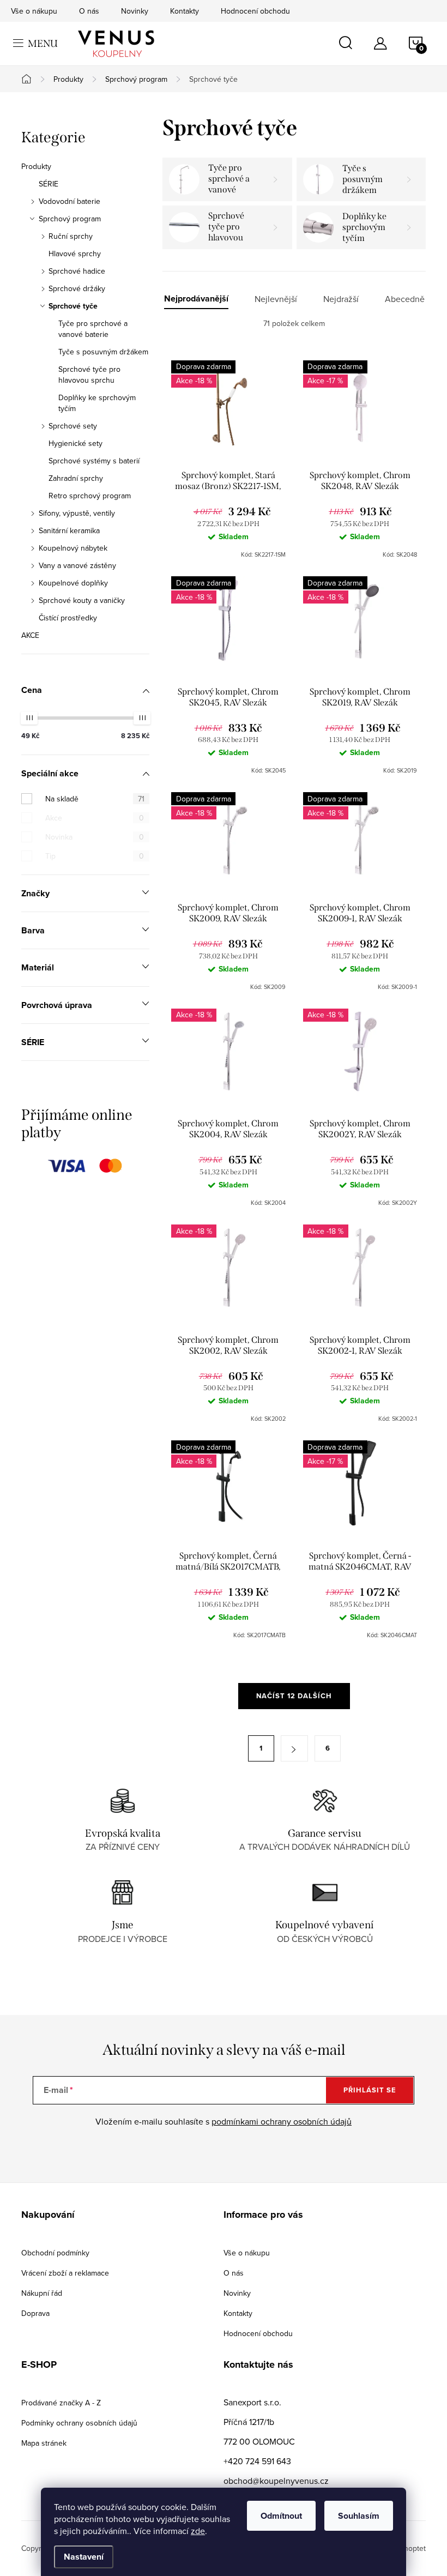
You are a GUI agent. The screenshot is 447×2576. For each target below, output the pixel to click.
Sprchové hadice (77, 271)
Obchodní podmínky (55, 2253)
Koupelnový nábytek (73, 548)
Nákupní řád (42, 2293)
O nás (89, 11)
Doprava (35, 2313)
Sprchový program (70, 219)
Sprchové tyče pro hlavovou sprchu (89, 375)
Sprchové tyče (73, 306)
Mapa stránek (44, 2443)
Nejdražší (341, 299)
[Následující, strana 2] (294, 1748)
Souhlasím (359, 2516)
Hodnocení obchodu (255, 11)
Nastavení (84, 2557)
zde (198, 2531)
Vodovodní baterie (70, 201)
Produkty (36, 166)
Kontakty (185, 11)
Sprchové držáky (77, 288)
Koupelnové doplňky (73, 583)
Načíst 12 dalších (294, 1696)
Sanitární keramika (69, 530)
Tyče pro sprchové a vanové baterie (93, 329)
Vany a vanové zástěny (77, 565)
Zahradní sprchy (76, 478)
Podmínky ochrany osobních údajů (79, 2423)
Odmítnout (281, 2516)
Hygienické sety (75, 443)
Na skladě (95, 799)
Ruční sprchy (71, 236)
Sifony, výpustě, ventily (77, 513)
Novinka (95, 837)
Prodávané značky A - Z (61, 2403)
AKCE (30, 635)
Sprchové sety (73, 426)
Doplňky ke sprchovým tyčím (97, 403)
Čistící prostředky (68, 618)
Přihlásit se (370, 2090)
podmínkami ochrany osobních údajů (282, 2121)
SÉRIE (49, 184)
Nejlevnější (276, 299)
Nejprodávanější (196, 299)
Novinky (135, 11)
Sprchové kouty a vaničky (82, 600)
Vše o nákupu (34, 11)
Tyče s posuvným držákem (103, 352)
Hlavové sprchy (75, 254)
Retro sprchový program (90, 496)
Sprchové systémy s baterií (94, 461)
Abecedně (405, 299)
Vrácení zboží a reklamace (65, 2273)
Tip (95, 856)
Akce (95, 818)
